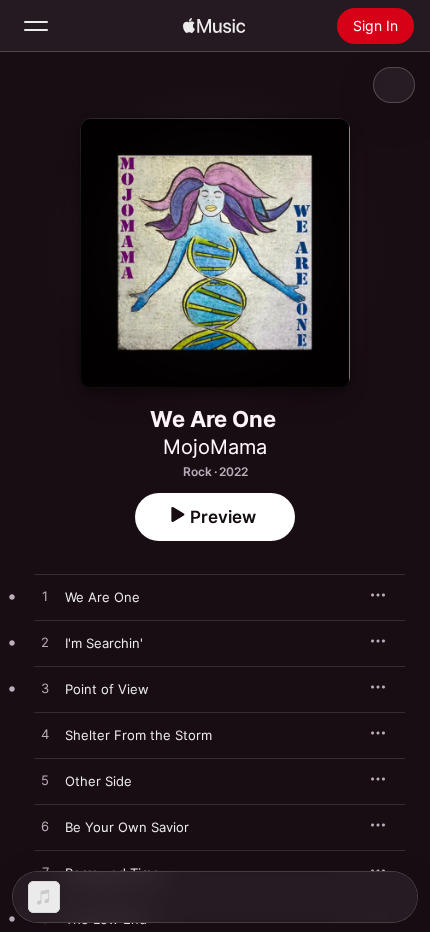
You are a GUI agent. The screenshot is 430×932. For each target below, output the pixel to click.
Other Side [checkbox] (98, 781)
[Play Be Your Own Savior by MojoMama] (45, 827)
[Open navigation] (36, 26)
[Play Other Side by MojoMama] (45, 781)
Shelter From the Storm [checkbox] (138, 735)
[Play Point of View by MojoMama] (45, 689)
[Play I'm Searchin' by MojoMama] (45, 643)
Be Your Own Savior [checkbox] (127, 827)
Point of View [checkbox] (107, 689)
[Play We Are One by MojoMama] (45, 597)
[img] (214, 26)
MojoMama (215, 447)
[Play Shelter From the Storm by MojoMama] (45, 735)
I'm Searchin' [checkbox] (104, 643)
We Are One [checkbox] (102, 597)
